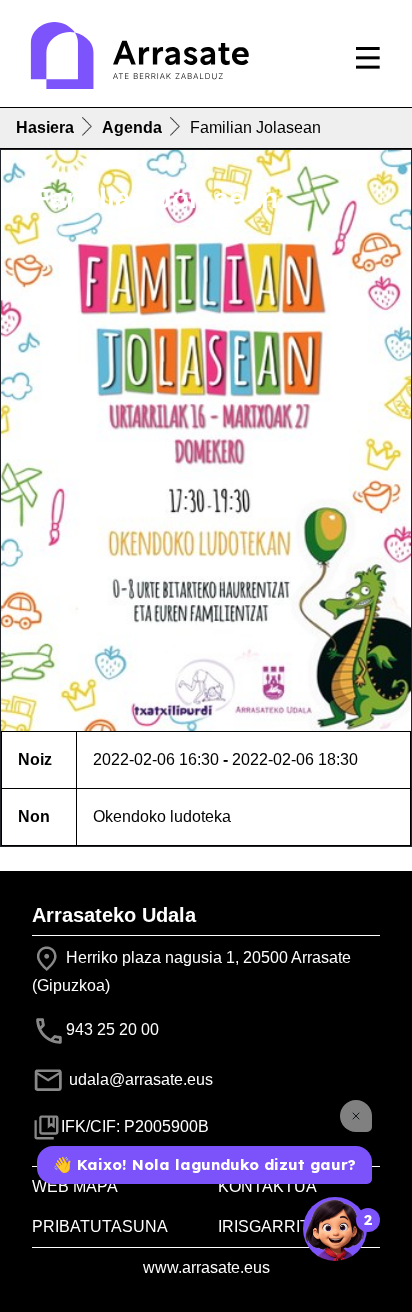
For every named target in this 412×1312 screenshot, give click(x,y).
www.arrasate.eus (206, 1267)
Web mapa (75, 1186)
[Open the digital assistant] (335, 1229)
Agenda (132, 127)
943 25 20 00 (112, 1029)
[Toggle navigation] (368, 58)
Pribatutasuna (100, 1226)
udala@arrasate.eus (139, 1079)
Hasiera (45, 127)
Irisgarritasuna (292, 1226)
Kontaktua (267, 1186)
